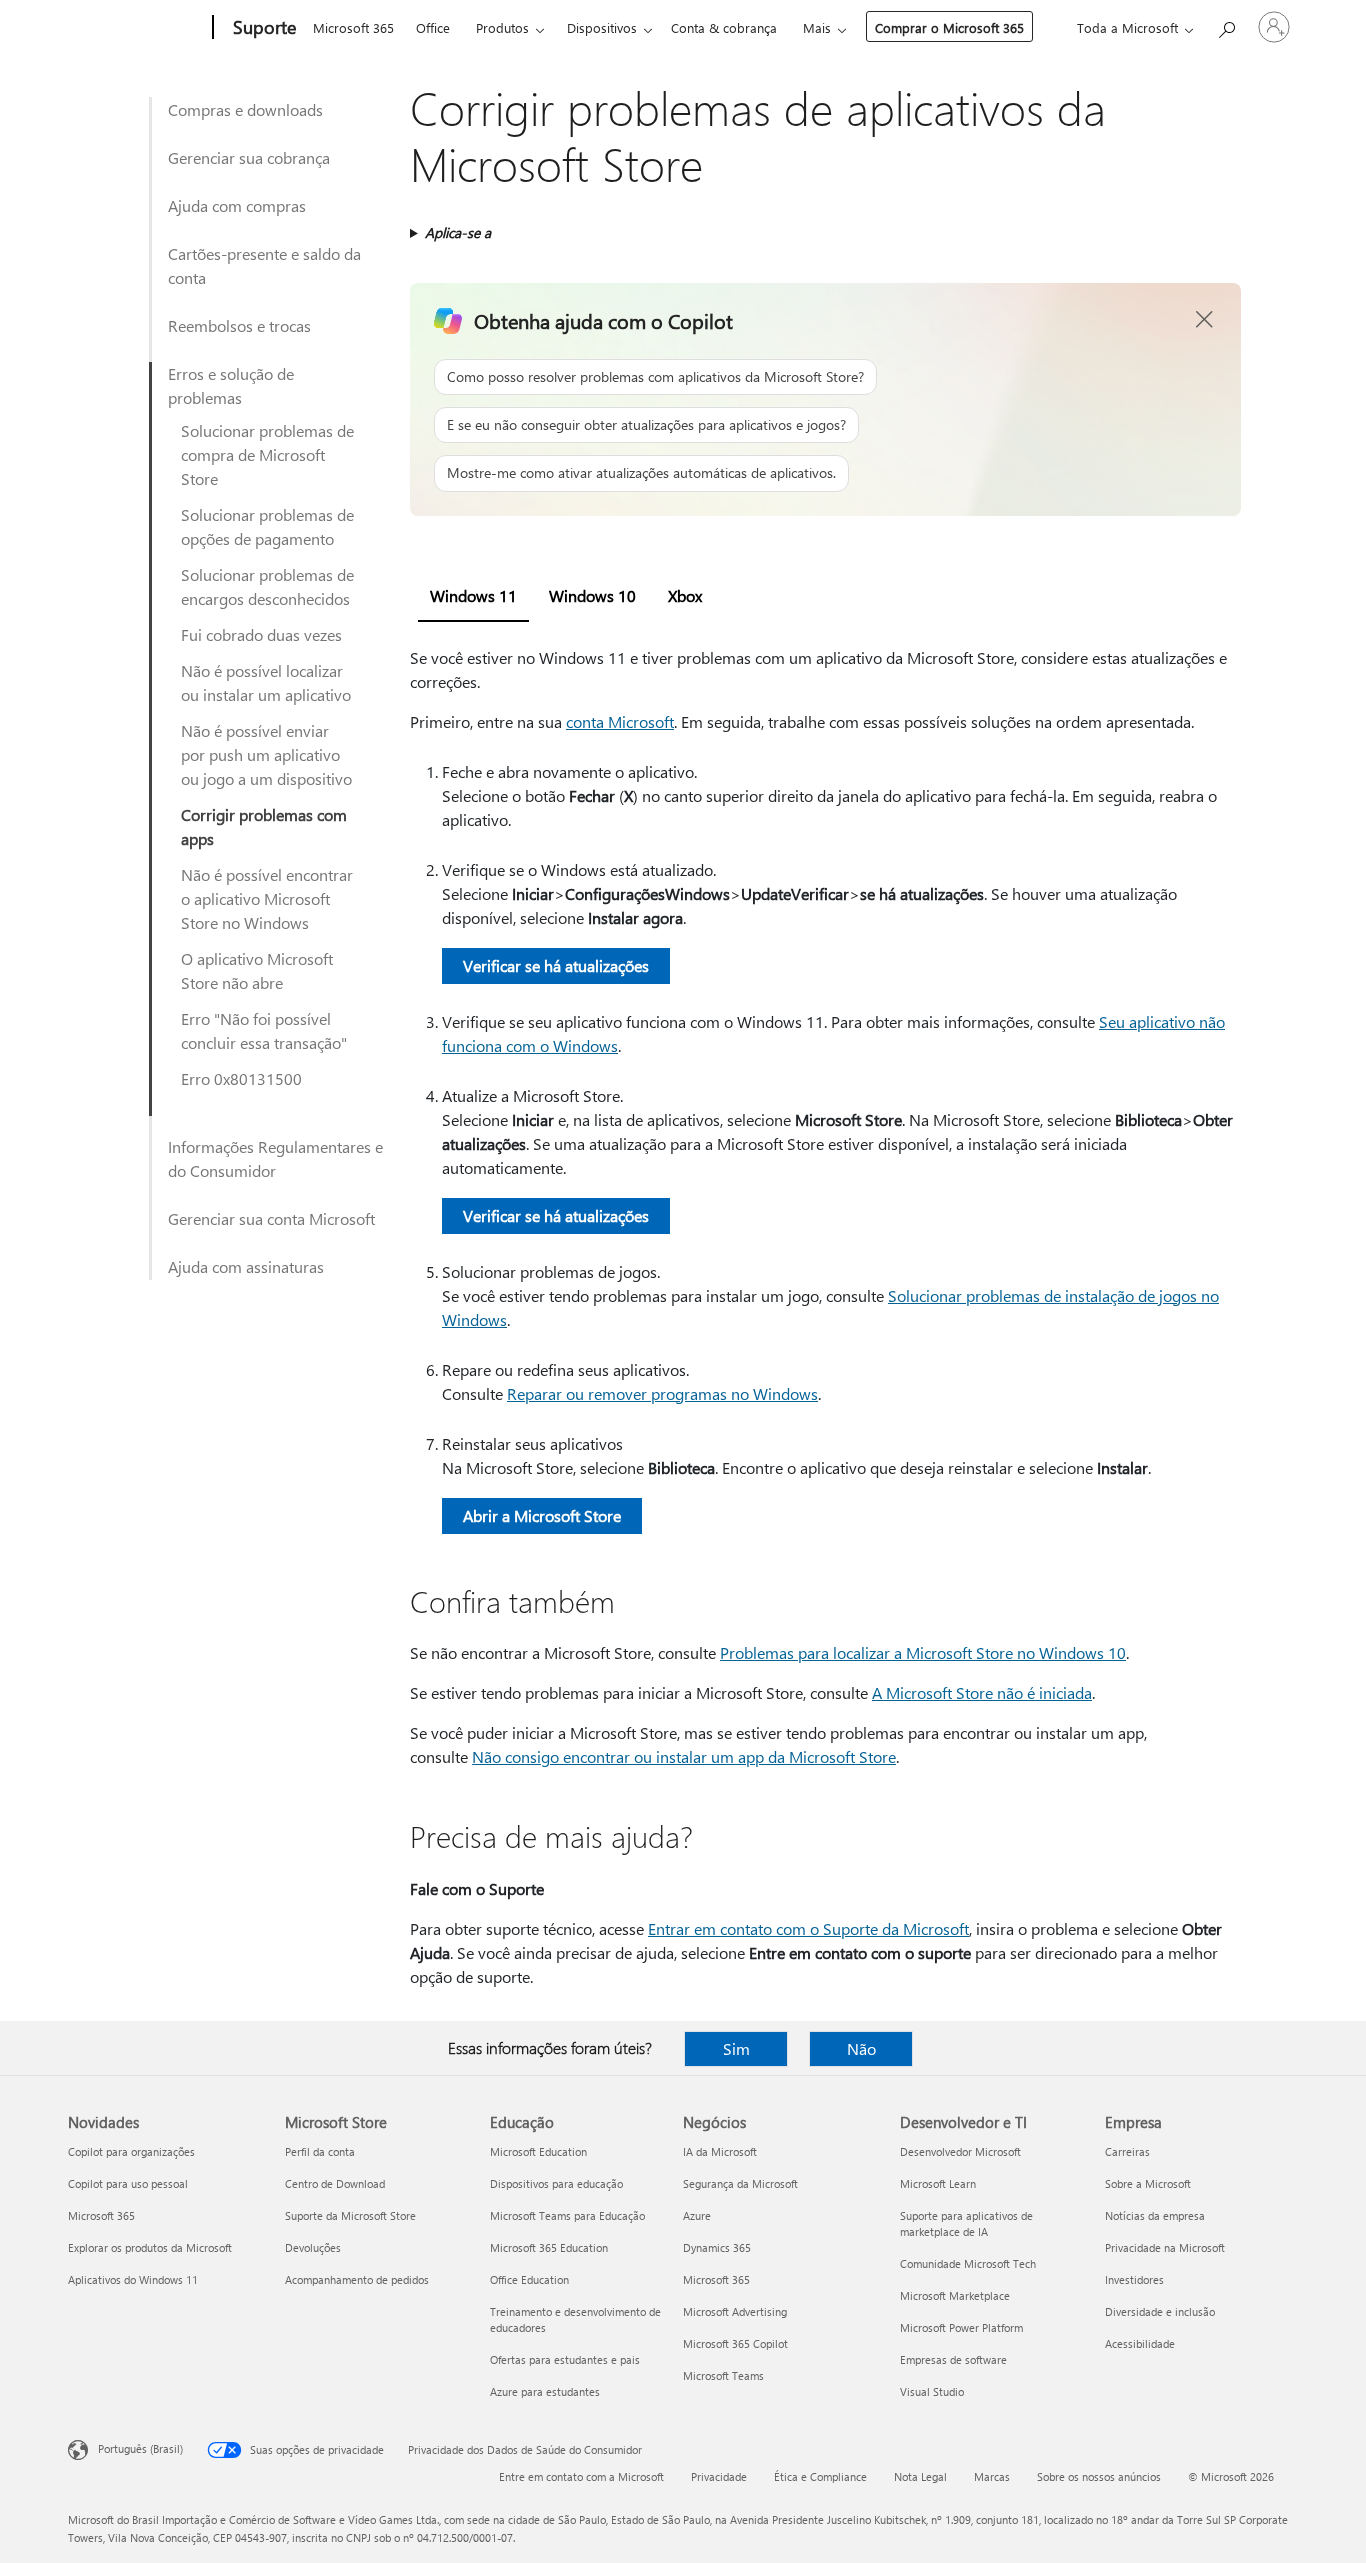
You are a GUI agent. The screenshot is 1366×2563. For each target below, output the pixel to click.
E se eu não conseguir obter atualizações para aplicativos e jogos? (646, 424)
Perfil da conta (320, 2151)
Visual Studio (932, 2391)
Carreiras (1127, 2151)
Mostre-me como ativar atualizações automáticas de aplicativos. (641, 472)
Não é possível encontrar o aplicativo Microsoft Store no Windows (267, 898)
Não (861, 2048)
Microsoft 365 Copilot (735, 2343)
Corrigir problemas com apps (264, 826)
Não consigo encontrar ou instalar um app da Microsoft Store (684, 1756)
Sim (736, 2048)
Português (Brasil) (140, 2448)
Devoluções (313, 2247)
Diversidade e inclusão (1160, 2311)
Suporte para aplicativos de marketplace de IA (966, 2223)
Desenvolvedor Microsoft (960, 2151)
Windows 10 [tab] (592, 595)
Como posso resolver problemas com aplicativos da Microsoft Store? (655, 376)
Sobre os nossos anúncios (1099, 2476)
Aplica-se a (458, 232)
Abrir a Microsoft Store (542, 1515)
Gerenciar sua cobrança (249, 157)
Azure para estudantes (545, 2391)
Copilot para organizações (131, 2151)
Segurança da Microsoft (740, 2183)
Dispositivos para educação (556, 2183)
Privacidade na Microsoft (1165, 2247)
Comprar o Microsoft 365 (949, 27)
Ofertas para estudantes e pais (565, 2359)
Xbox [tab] (685, 595)
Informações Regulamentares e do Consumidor (275, 1158)
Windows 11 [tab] (473, 595)
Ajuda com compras (237, 205)
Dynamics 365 (717, 2247)
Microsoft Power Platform (961, 2327)
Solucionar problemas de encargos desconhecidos (267, 586)
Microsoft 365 (353, 27)
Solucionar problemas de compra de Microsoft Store (267, 454)
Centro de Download (335, 2183)
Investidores (1134, 2279)
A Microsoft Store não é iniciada (982, 1692)
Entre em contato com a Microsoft (581, 2476)
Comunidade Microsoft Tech (968, 2263)
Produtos (502, 27)
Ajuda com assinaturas (246, 1266)
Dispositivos (602, 27)
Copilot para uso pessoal (128, 2183)
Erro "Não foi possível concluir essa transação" (264, 1030)
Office (433, 27)
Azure (697, 2215)
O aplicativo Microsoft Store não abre (257, 970)
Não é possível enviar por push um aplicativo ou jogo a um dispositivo (266, 754)
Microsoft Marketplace (955, 2295)
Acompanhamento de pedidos (357, 2279)
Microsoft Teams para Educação (567, 2215)
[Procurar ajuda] (1226, 25)
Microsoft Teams (723, 2375)
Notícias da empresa (1155, 2215)
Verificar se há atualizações (556, 965)
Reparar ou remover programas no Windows (662, 1393)
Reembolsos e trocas (239, 325)
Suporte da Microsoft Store (350, 2215)
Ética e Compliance (820, 2476)
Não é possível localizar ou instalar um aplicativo (266, 682)
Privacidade (719, 2476)
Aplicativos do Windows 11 (133, 2279)
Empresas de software (953, 2359)
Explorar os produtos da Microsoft (150, 2247)
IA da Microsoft (720, 2151)
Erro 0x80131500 (241, 1078)
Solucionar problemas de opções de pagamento (267, 526)
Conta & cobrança (724, 27)
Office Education (529, 2279)
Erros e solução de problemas (231, 385)
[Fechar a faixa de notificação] (1205, 320)
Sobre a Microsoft (1148, 2183)
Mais (817, 27)
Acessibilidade (1140, 2343)
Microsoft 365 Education (549, 2247)
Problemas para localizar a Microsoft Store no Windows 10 (923, 1652)
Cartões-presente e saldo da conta (264, 265)
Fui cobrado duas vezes (261, 634)
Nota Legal (920, 2476)
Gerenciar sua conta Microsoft (271, 1218)
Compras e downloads (245, 109)
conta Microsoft (620, 721)
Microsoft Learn (938, 2183)
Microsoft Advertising (735, 2311)
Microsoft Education (538, 2151)
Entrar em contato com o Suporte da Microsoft (808, 1928)
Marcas (992, 2476)
